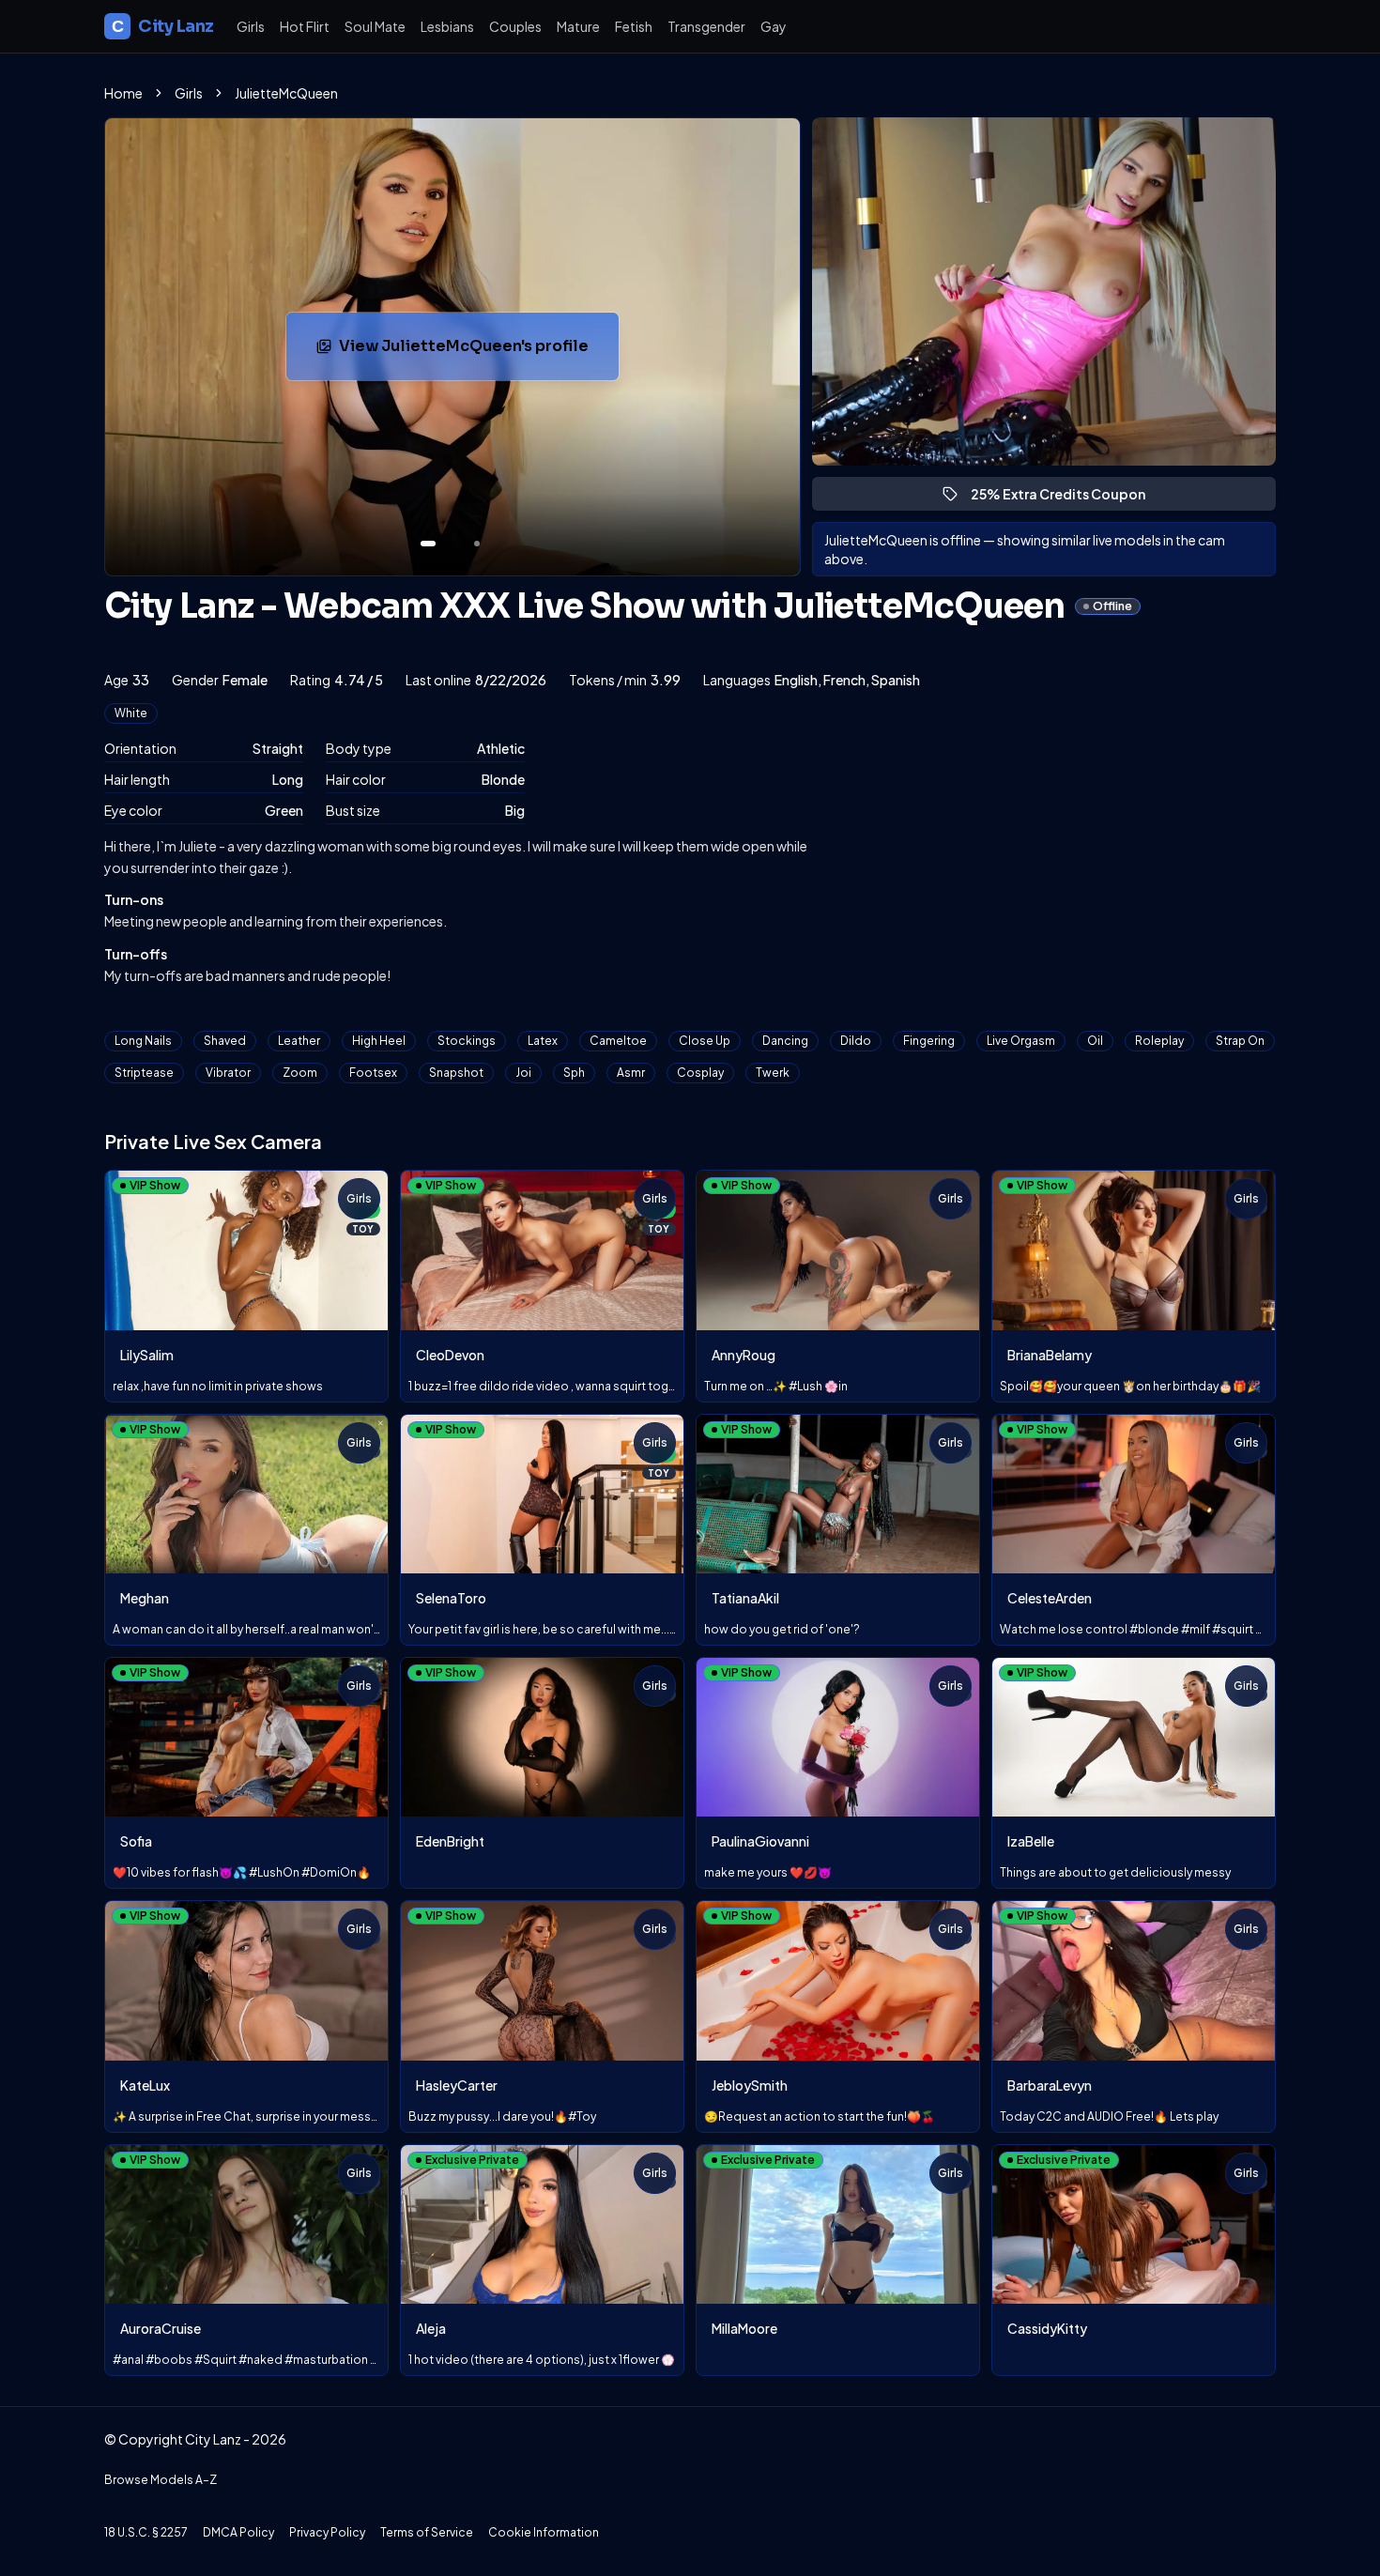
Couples (515, 26)
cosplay (700, 1073)
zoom (300, 1073)
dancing (785, 1041)
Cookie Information (544, 2532)
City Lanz (163, 26)
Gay (774, 26)
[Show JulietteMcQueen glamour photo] (477, 544)
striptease (144, 1073)
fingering (929, 1041)
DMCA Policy (238, 2532)
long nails (143, 1041)
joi (523, 1073)
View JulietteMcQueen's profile (467, 352)
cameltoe (618, 1041)
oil (1095, 1041)
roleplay (1159, 1041)
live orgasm (1021, 1041)
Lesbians (447, 26)
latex (543, 1041)
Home (123, 93)
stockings (467, 1041)
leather (299, 1041)
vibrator (228, 1073)
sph (574, 1073)
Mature (578, 26)
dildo (856, 1041)
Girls (251, 26)
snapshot (456, 1073)
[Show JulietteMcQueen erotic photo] (428, 544)
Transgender (706, 26)
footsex (373, 1073)
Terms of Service (427, 2532)
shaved (225, 1041)
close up (705, 1041)
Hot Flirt (305, 26)
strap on (1240, 1041)
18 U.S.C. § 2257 (146, 2532)
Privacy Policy (327, 2532)
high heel (379, 1041)
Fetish (634, 26)
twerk (773, 1073)
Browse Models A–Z (161, 2480)
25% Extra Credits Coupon (1066, 498)
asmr (631, 1073)
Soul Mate (375, 26)
